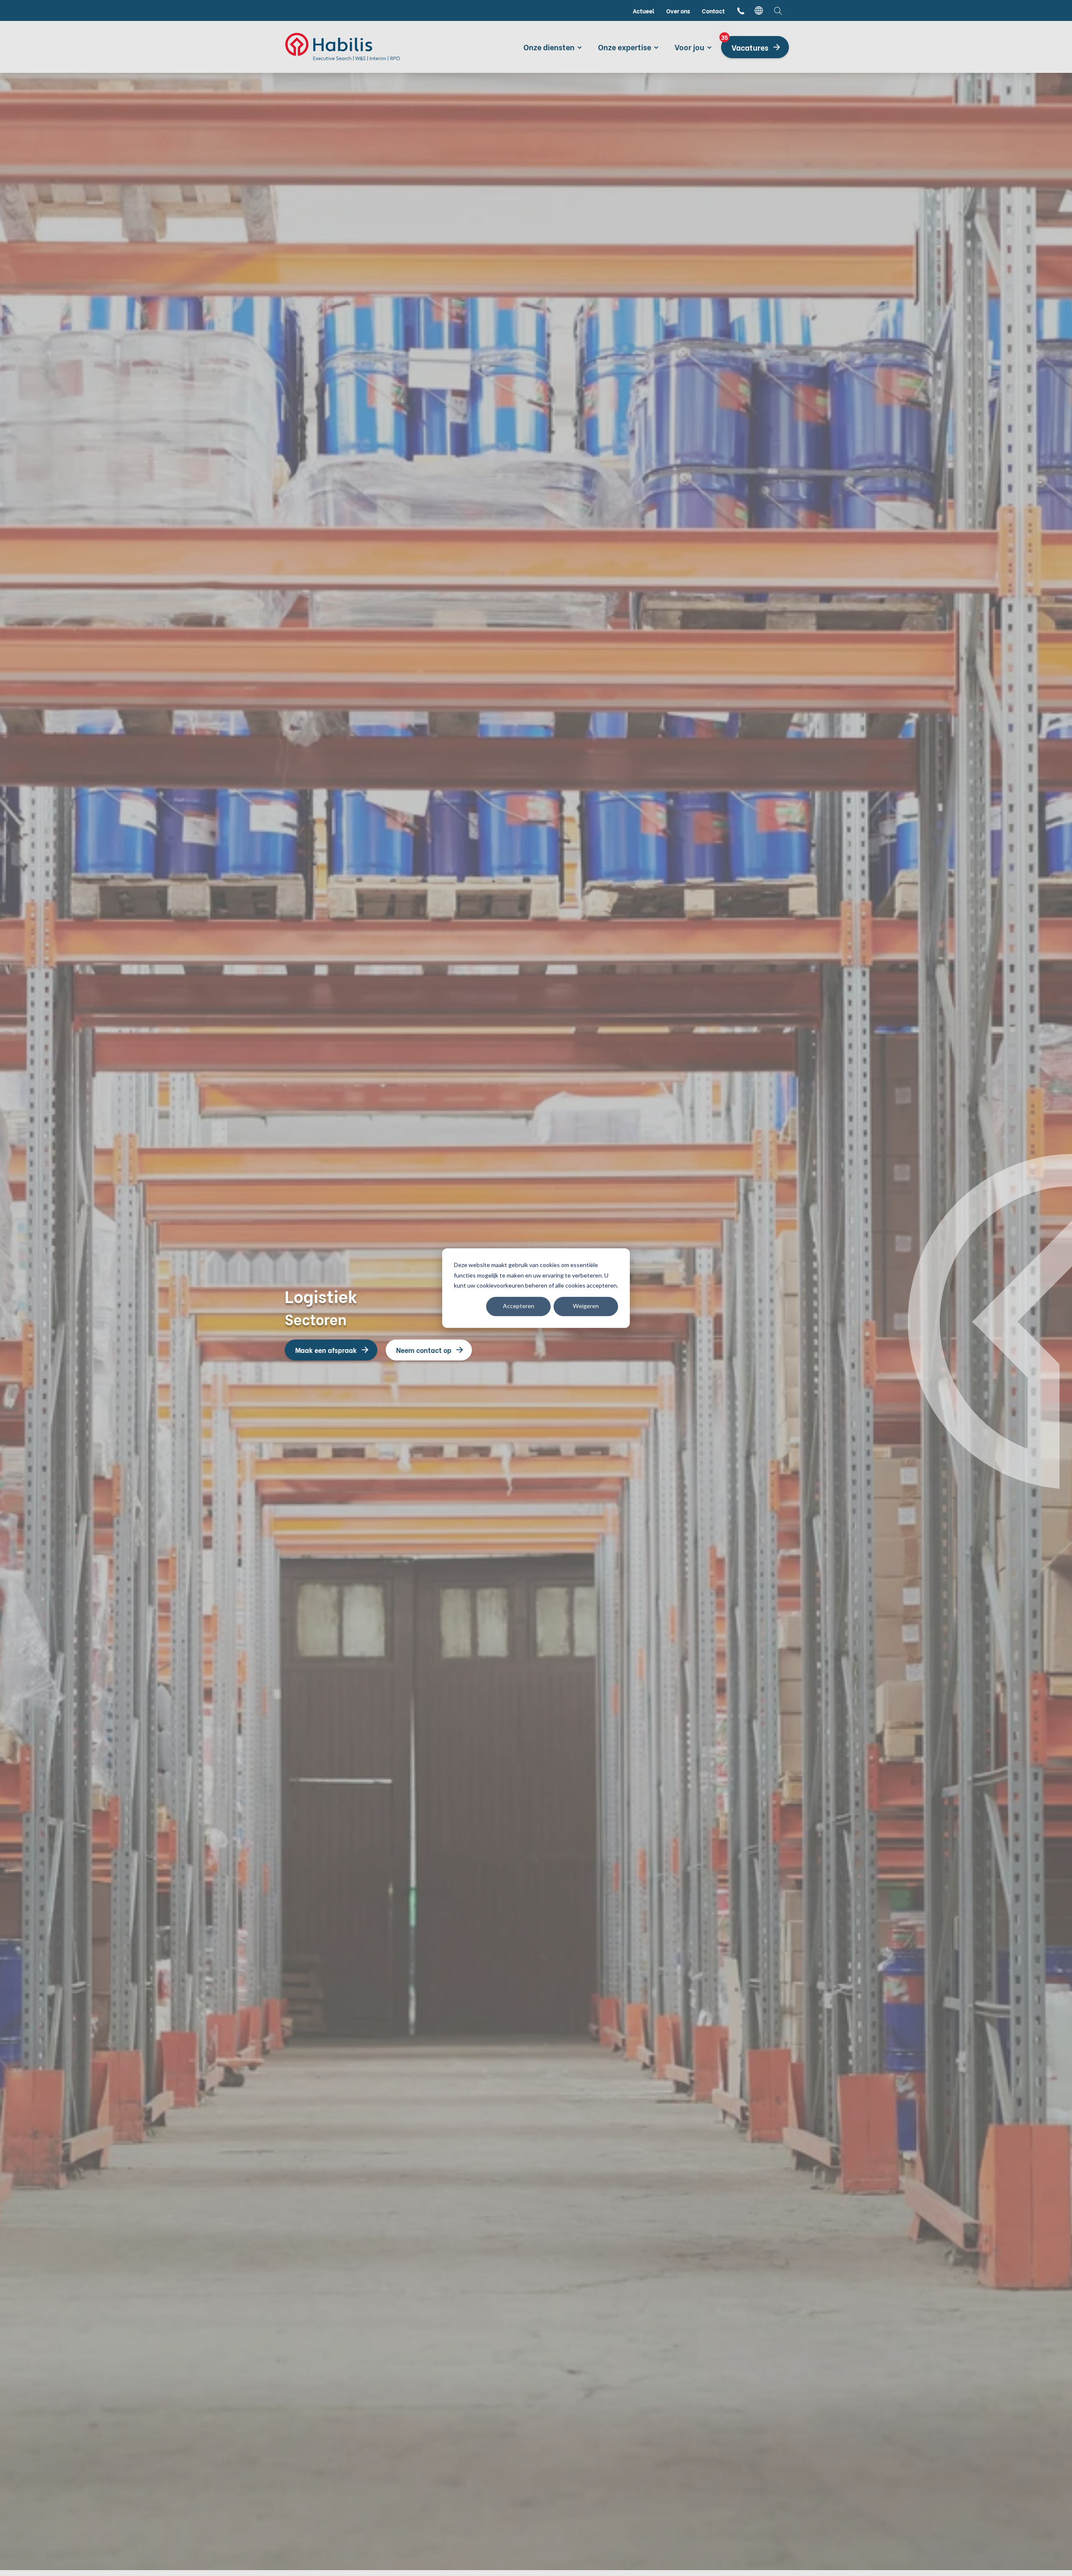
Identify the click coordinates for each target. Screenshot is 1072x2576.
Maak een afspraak (326, 1350)
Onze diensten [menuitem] (549, 47)
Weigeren (586, 1306)
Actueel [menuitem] (644, 11)
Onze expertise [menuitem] (625, 47)
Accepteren (519, 1306)
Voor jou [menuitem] (689, 47)
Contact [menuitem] (713, 11)
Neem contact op (424, 1350)
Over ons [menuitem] (678, 11)
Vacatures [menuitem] (745, 44)
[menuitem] (741, 11)
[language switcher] (759, 10)
